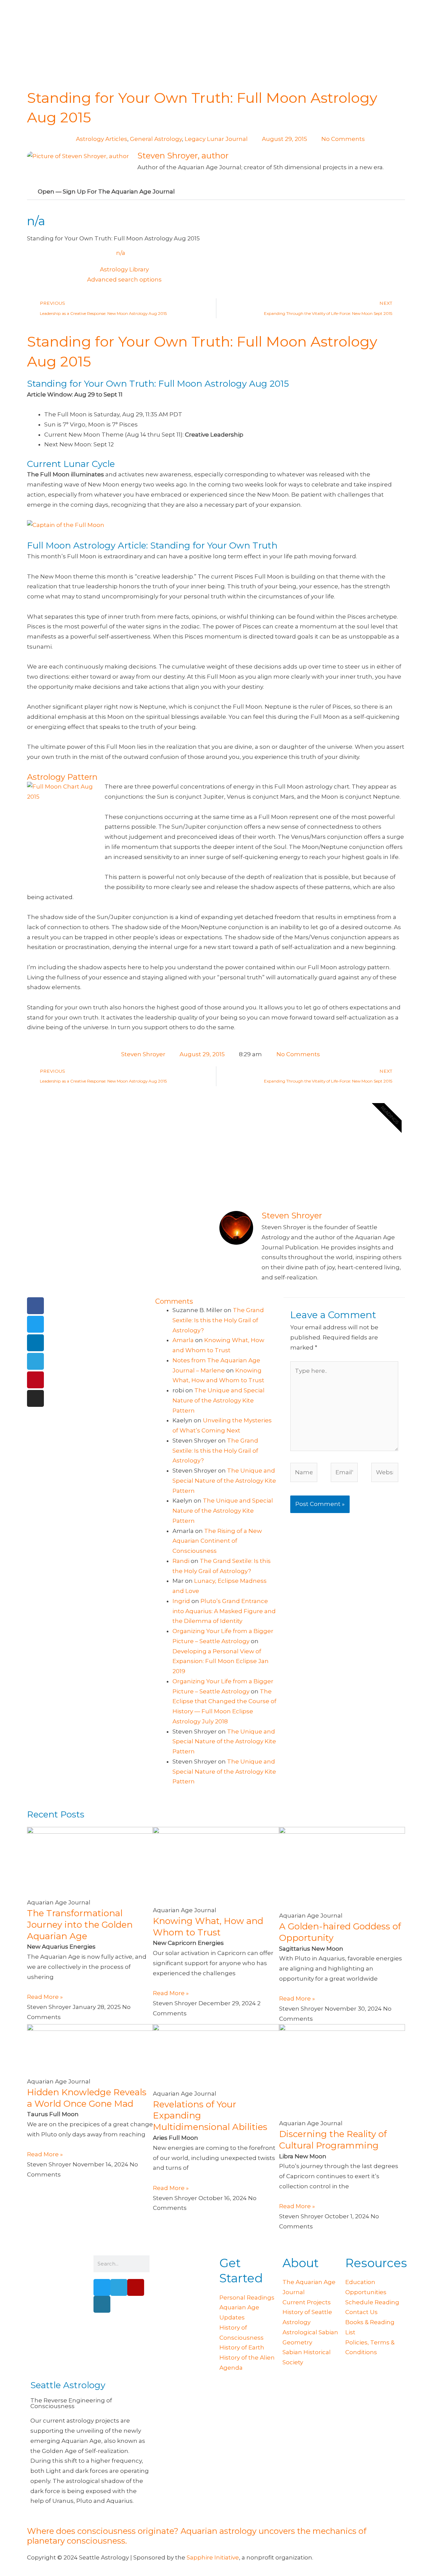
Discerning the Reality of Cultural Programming (333, 2140)
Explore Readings (268, 1175)
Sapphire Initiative (213, 2557)
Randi (181, 1561)
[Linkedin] (35, 1343)
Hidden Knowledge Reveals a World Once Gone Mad (87, 2098)
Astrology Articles (102, 139)
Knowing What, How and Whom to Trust (208, 1927)
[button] (216, 192)
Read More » (45, 1997)
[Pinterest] (35, 1380)
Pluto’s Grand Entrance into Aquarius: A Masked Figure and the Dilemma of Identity (224, 1611)
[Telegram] (35, 1361)
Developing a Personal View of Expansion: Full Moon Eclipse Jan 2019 (221, 1661)
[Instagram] (35, 1398)
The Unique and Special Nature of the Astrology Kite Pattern (219, 1400)
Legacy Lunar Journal (216, 139)
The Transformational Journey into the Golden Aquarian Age (80, 1925)
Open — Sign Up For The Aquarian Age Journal (106, 191)
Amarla (183, 1340)
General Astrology (156, 139)
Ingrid (181, 1601)
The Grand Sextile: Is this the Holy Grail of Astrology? (218, 1320)
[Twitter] (35, 1324)
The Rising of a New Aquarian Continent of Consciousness (217, 1541)
